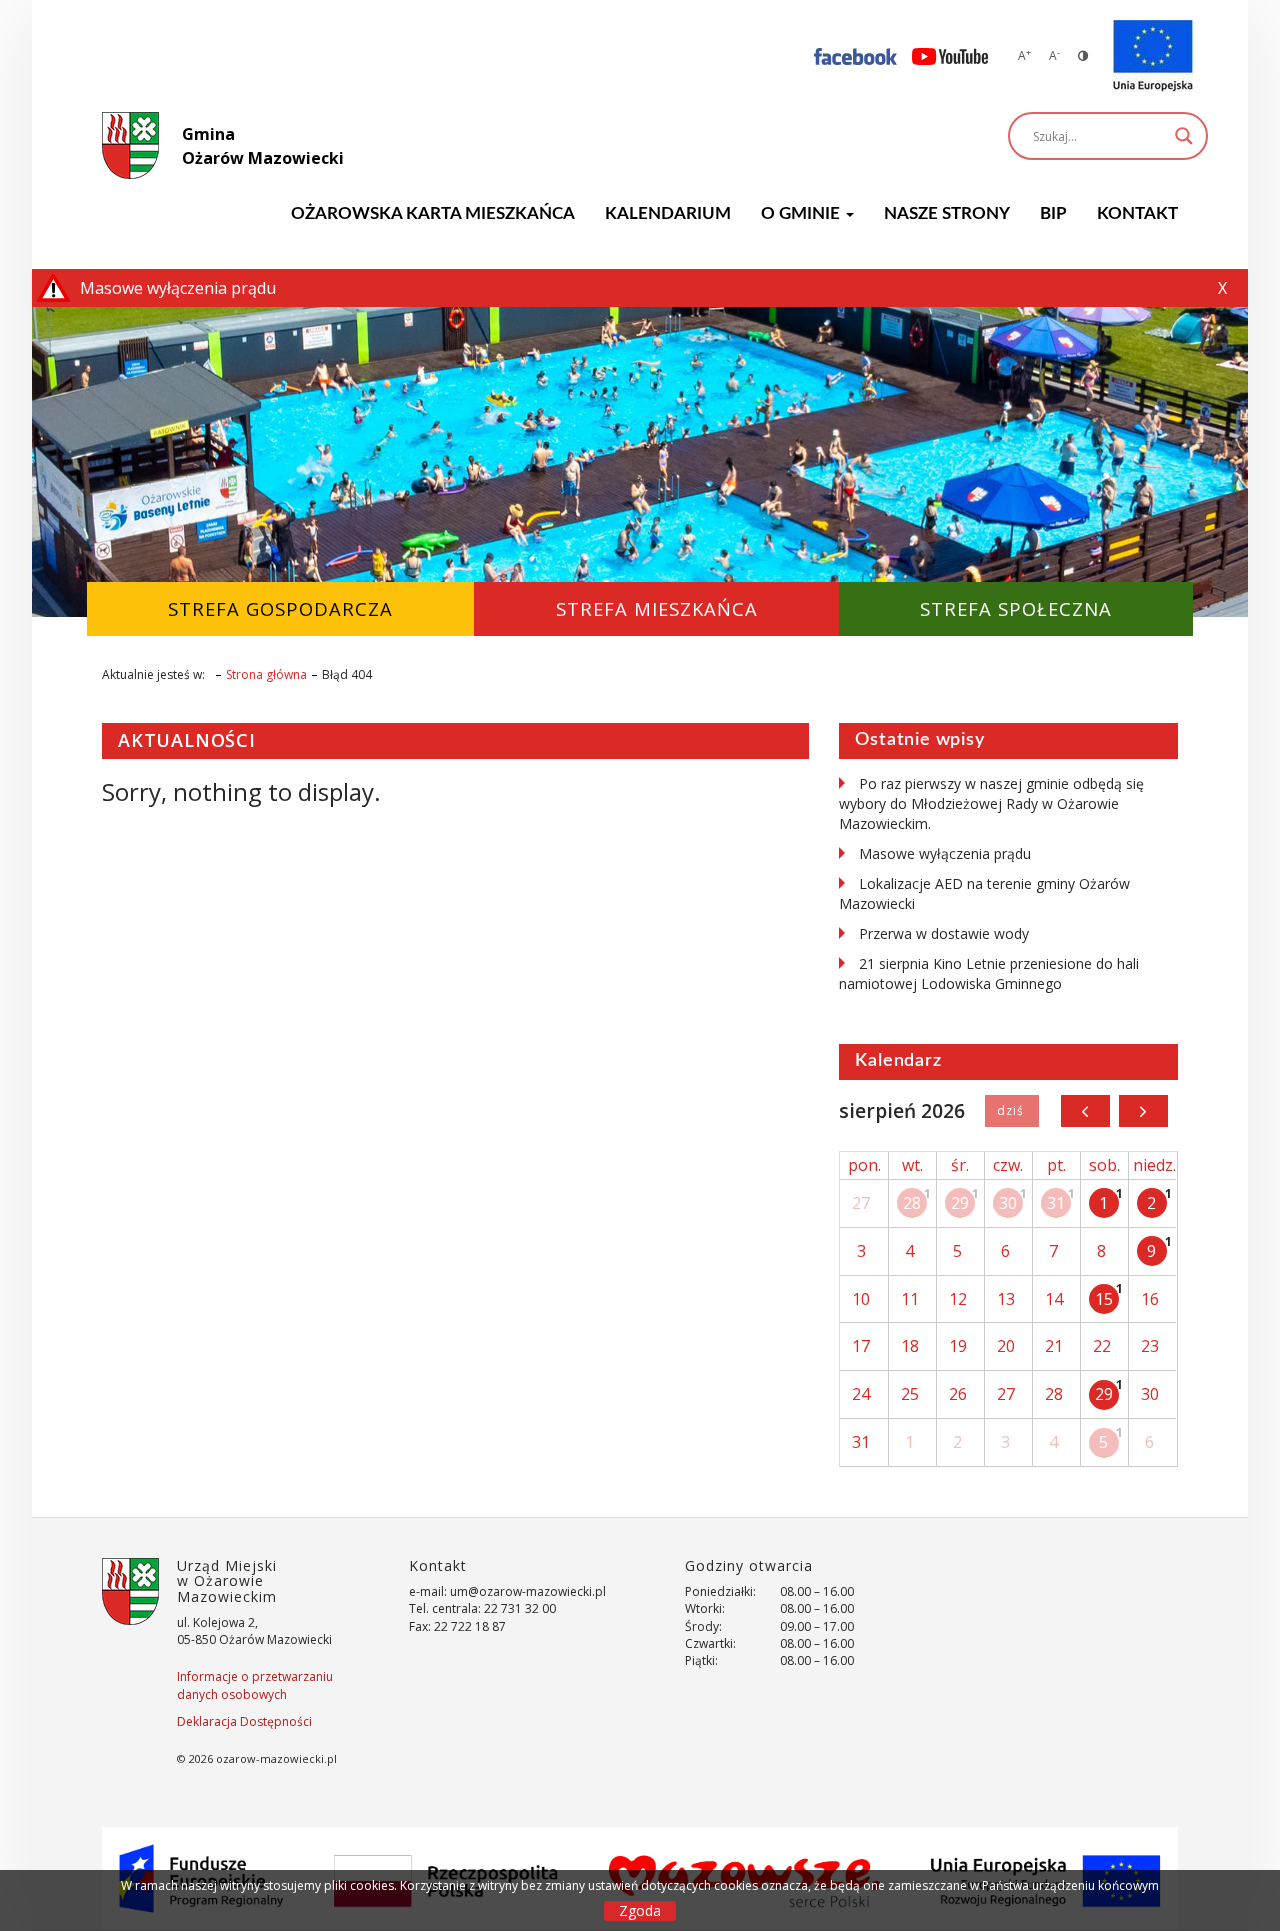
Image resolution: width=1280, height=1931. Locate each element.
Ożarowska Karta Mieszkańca (433, 213)
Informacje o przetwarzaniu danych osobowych (255, 1685)
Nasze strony (947, 213)
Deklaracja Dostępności (244, 1721)
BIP (1053, 213)
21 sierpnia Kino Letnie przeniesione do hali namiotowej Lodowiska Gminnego (989, 973)
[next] (1143, 1111)
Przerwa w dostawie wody (944, 933)
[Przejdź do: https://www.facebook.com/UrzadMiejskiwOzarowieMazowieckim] (855, 55)
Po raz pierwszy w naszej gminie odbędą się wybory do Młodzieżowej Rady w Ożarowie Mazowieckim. (991, 803)
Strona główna (266, 674)
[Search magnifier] (1184, 136)
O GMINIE (802, 213)
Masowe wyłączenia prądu (945, 853)
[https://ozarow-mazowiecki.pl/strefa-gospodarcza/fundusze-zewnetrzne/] (1153, 56)
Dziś (1011, 1111)
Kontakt (1137, 213)
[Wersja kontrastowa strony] (1083, 55)
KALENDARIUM (668, 213)
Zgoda (640, 1910)
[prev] (1085, 1111)
